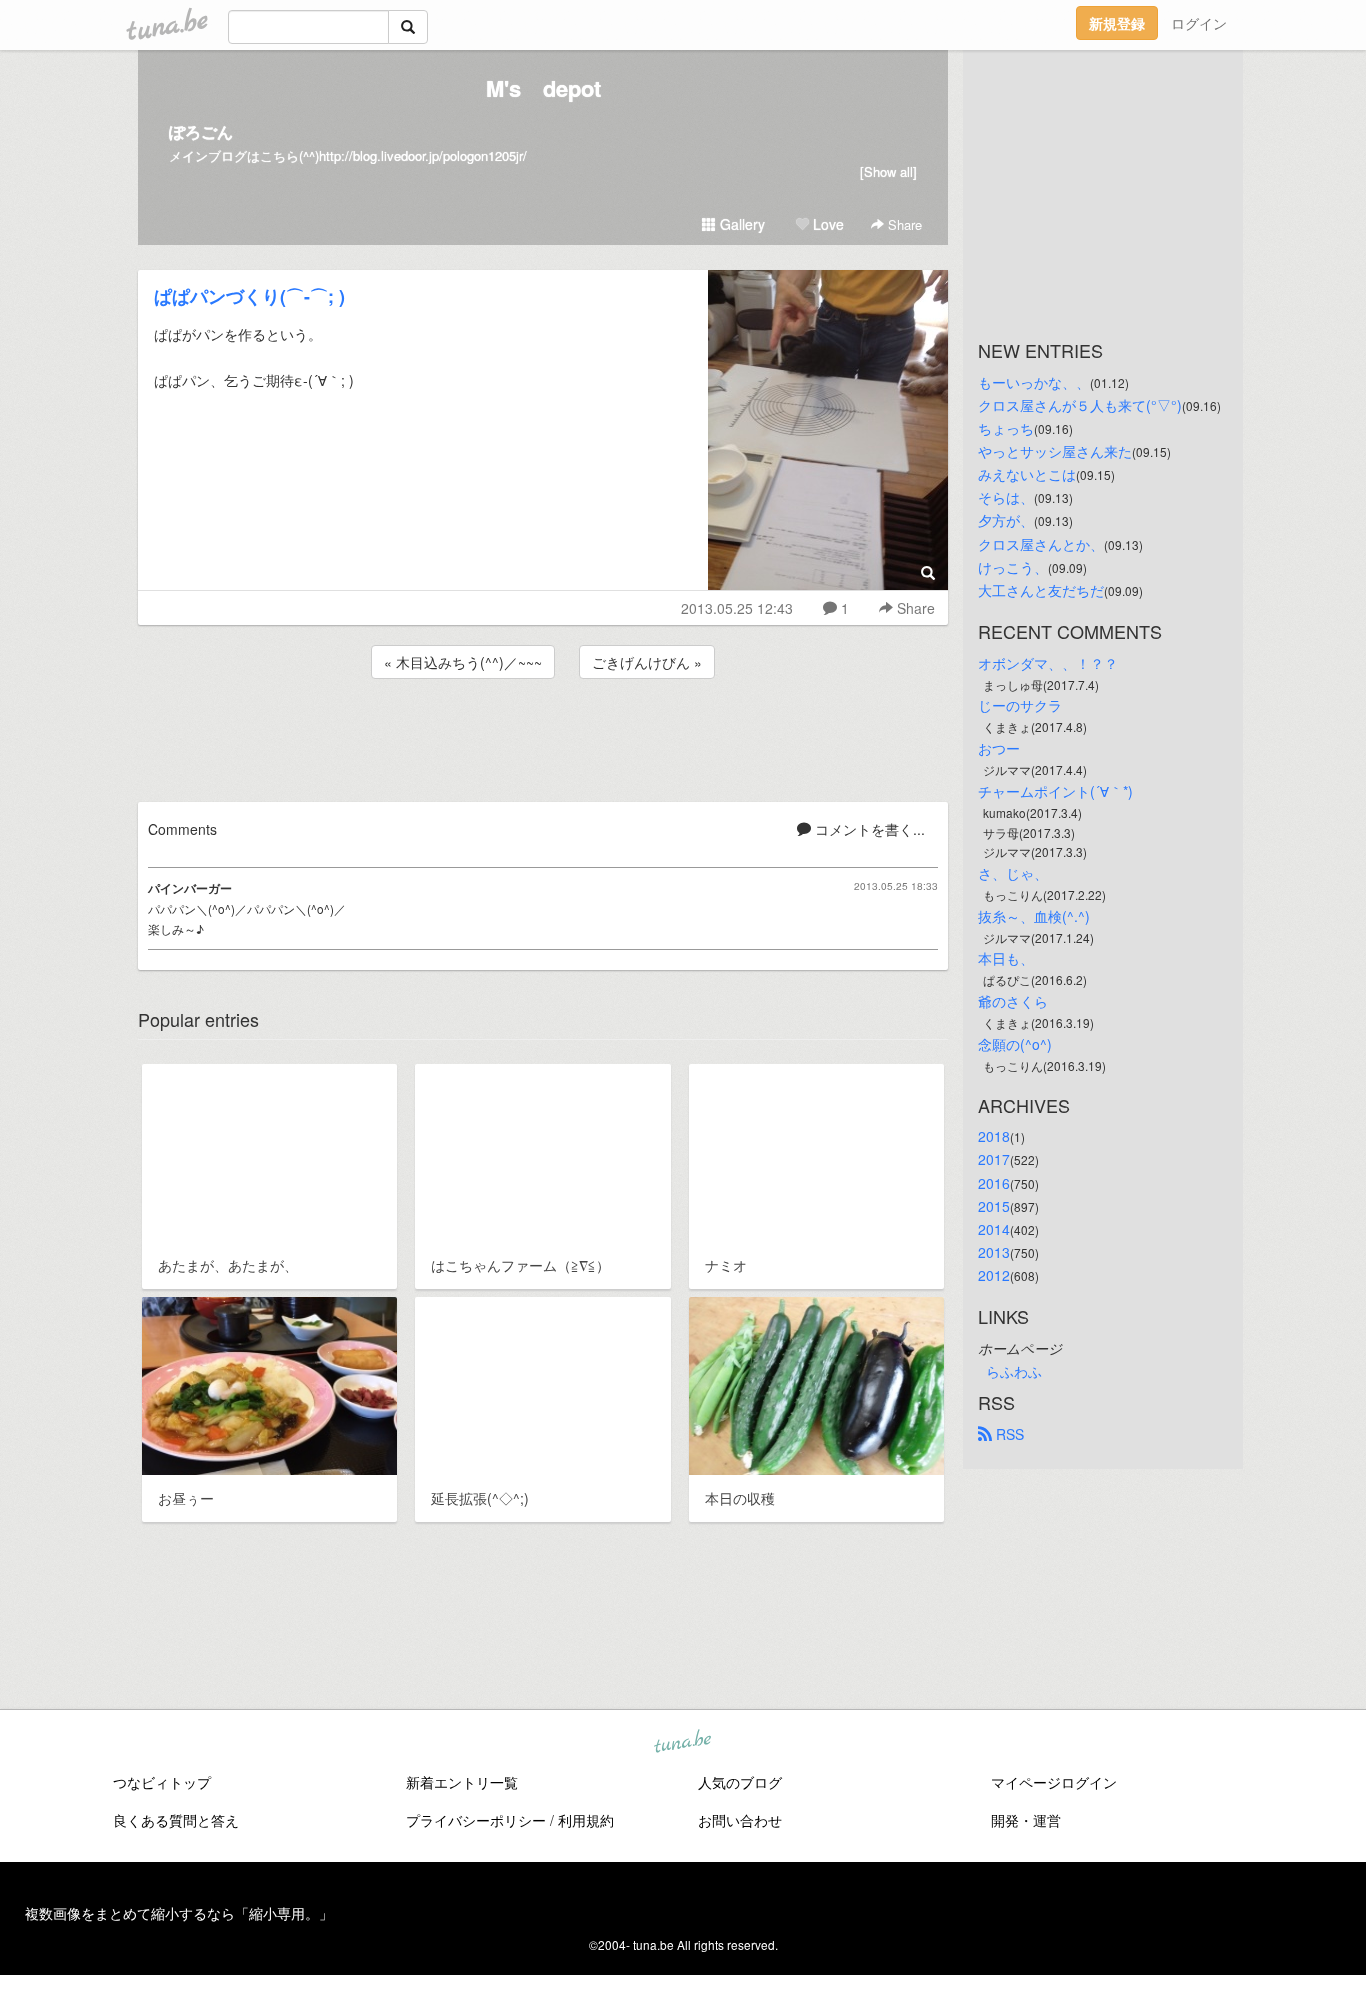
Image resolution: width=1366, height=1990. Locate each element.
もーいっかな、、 (1034, 382)
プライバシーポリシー (476, 1820)
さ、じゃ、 (1013, 873)
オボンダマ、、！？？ (1048, 663)
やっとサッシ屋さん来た (1055, 451)
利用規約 (586, 1820)
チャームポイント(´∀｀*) (1055, 791)
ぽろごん (201, 131)
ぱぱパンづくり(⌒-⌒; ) (249, 296)
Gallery (740, 224)
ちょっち (1006, 428)
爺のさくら (1013, 1001)
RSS (1008, 1434)
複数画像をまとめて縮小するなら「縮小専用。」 (179, 1913)
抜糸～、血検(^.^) (1034, 916)
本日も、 (1006, 958)
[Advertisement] (543, 737)
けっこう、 (1013, 567)
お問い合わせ (740, 1820)
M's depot (543, 88)
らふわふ (1014, 1371)
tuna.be (682, 1743)
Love (826, 224)
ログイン (1199, 23)
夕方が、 (1006, 520)
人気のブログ (740, 1782)
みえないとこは (1027, 474)
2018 (994, 1136)
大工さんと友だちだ (1041, 590)
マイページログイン (1054, 1782)
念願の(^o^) (1015, 1044)
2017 (994, 1159)
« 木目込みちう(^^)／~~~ (463, 662)
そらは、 (1006, 497)
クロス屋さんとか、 (1041, 544)
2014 (994, 1229)
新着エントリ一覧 (462, 1782)
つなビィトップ (162, 1782)
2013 (994, 1252)
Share (903, 224)
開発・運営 (1026, 1820)
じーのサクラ (1020, 705)
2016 (994, 1183)
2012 (994, 1275)
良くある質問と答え (176, 1820)
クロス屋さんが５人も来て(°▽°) (1080, 405)
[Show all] (888, 171)
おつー (999, 748)
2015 (994, 1206)
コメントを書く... (868, 829)
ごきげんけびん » (647, 662)
